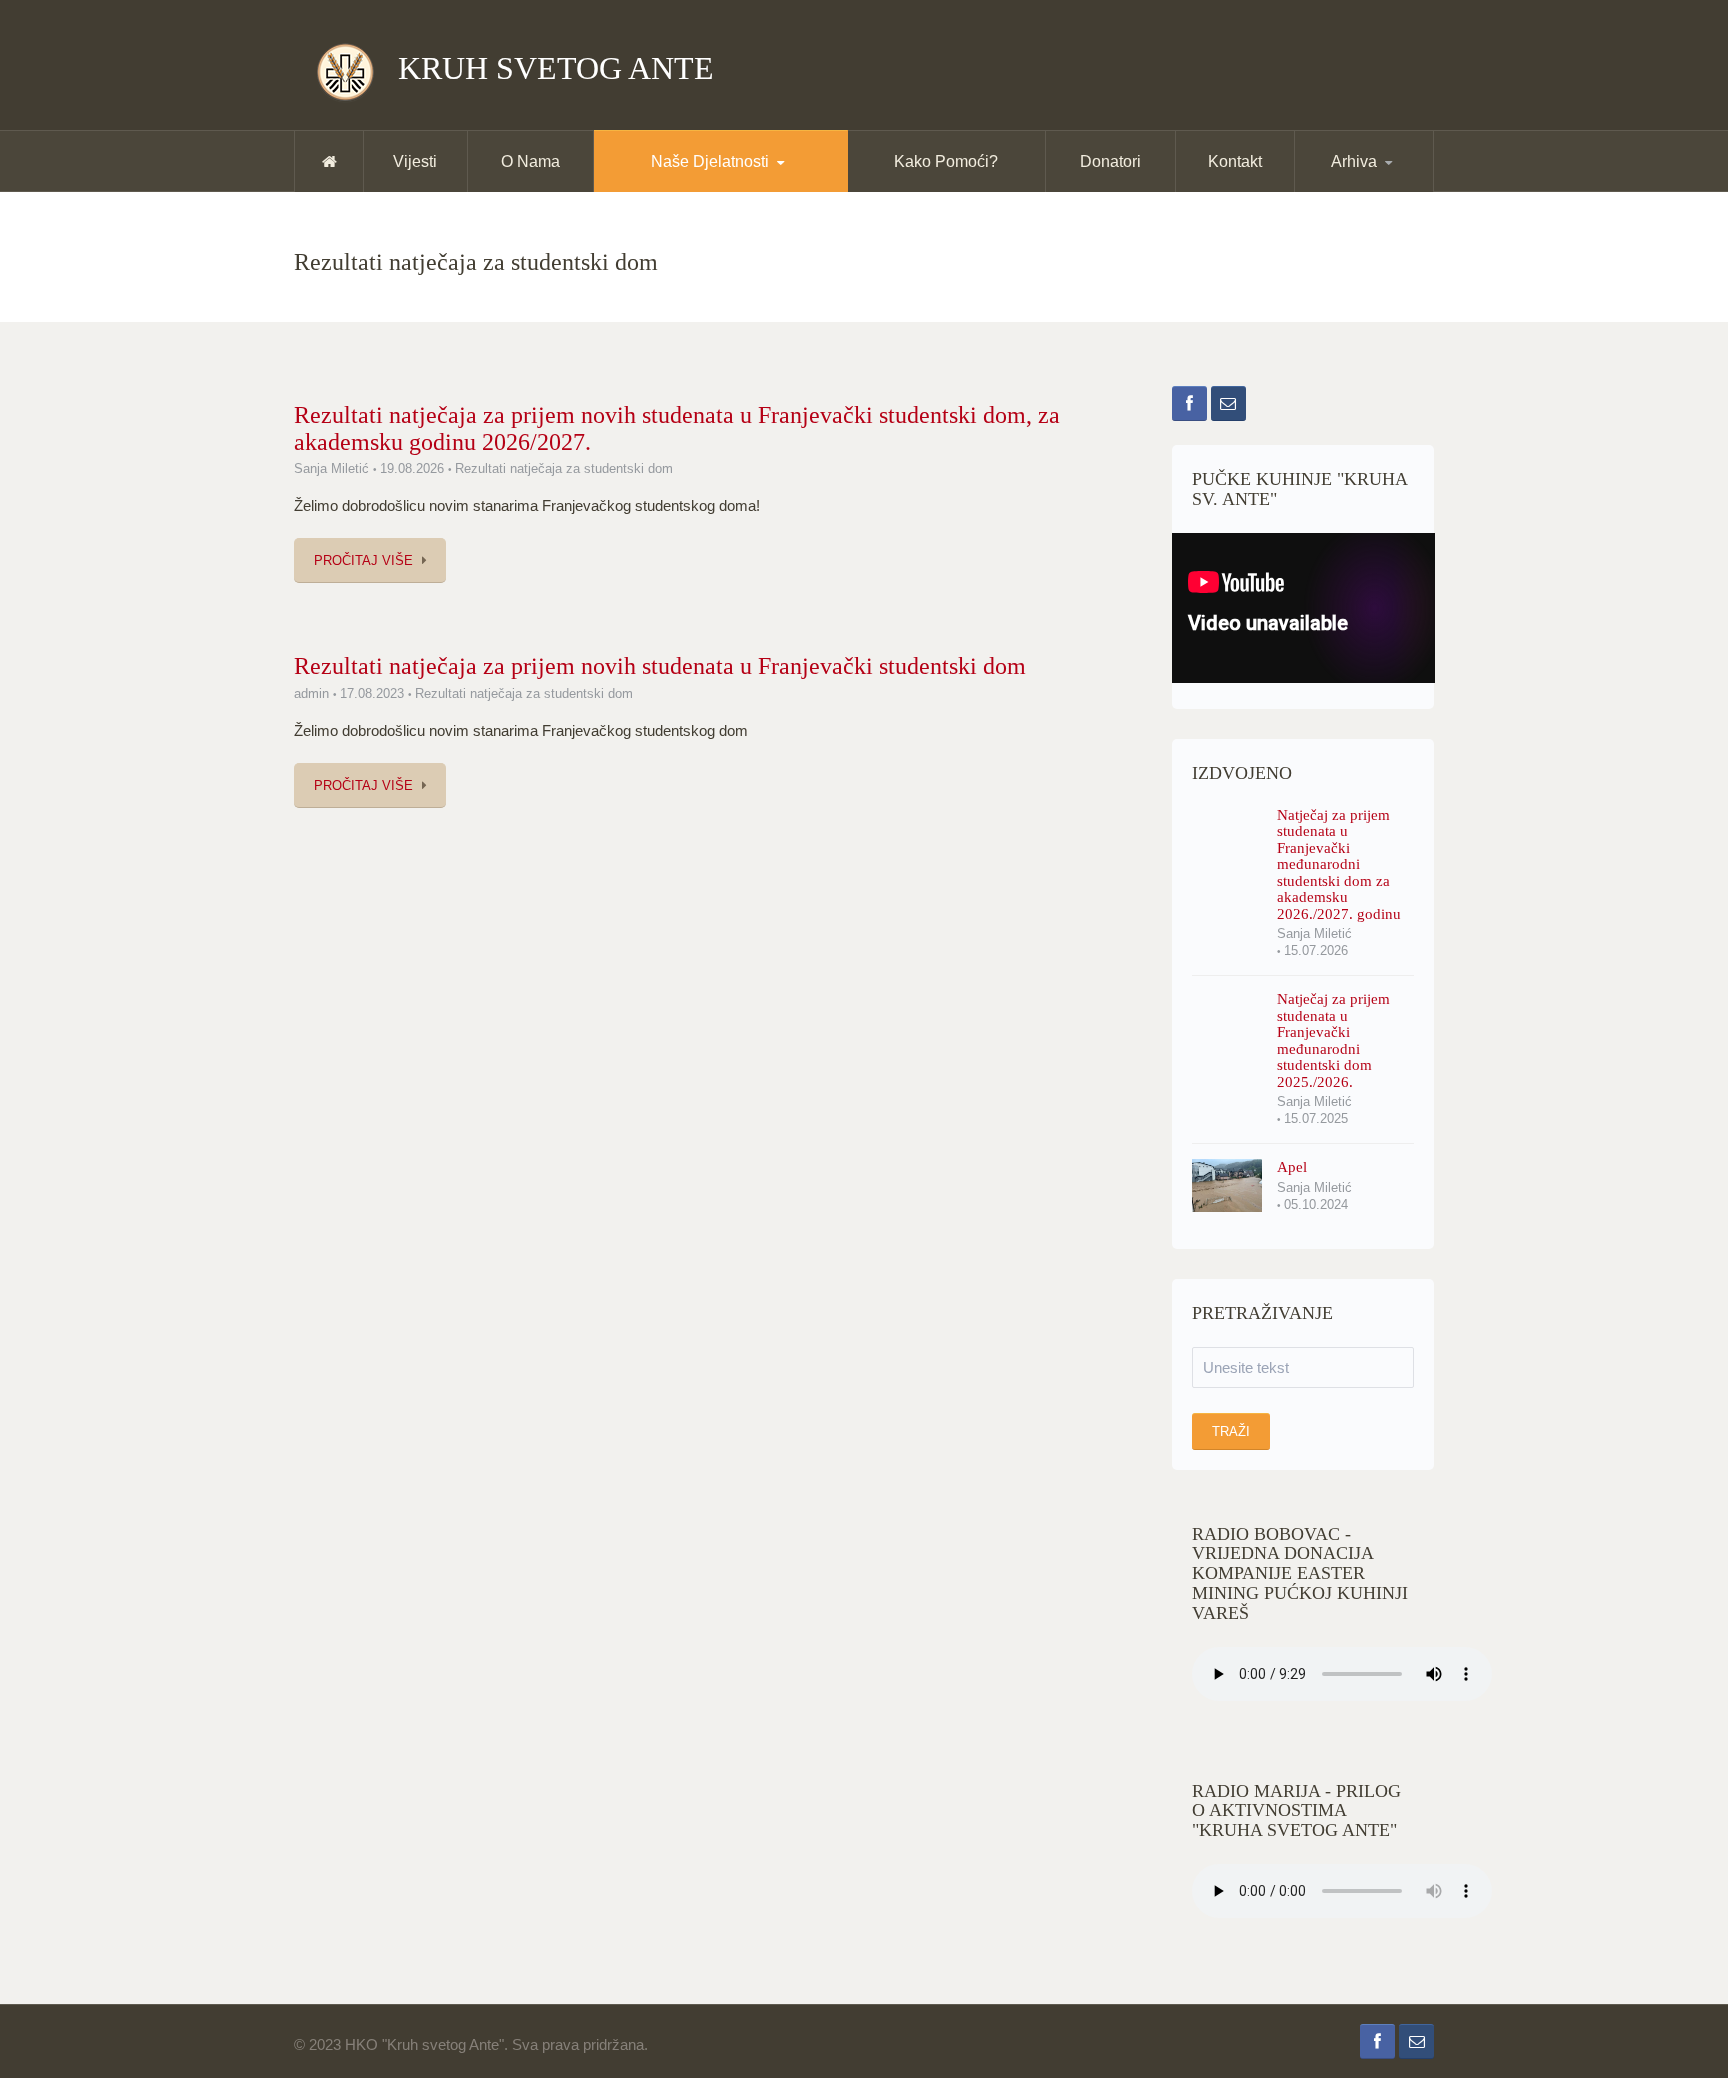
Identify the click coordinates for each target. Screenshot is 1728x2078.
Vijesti (415, 161)
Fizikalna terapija (697, 188)
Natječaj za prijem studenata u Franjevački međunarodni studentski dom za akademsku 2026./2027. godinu (1339, 864)
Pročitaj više (363, 560)
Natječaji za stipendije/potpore (768, 184)
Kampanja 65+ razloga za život (765, 183)
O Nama (530, 161)
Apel (1292, 1167)
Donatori (1110, 161)
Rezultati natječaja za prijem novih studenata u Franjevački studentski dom (660, 666)
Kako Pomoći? (946, 161)
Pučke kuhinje (694, 190)
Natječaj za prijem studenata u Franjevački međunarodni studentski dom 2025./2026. (1333, 1040)
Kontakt (1235, 161)
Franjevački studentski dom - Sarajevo (771, 185)
